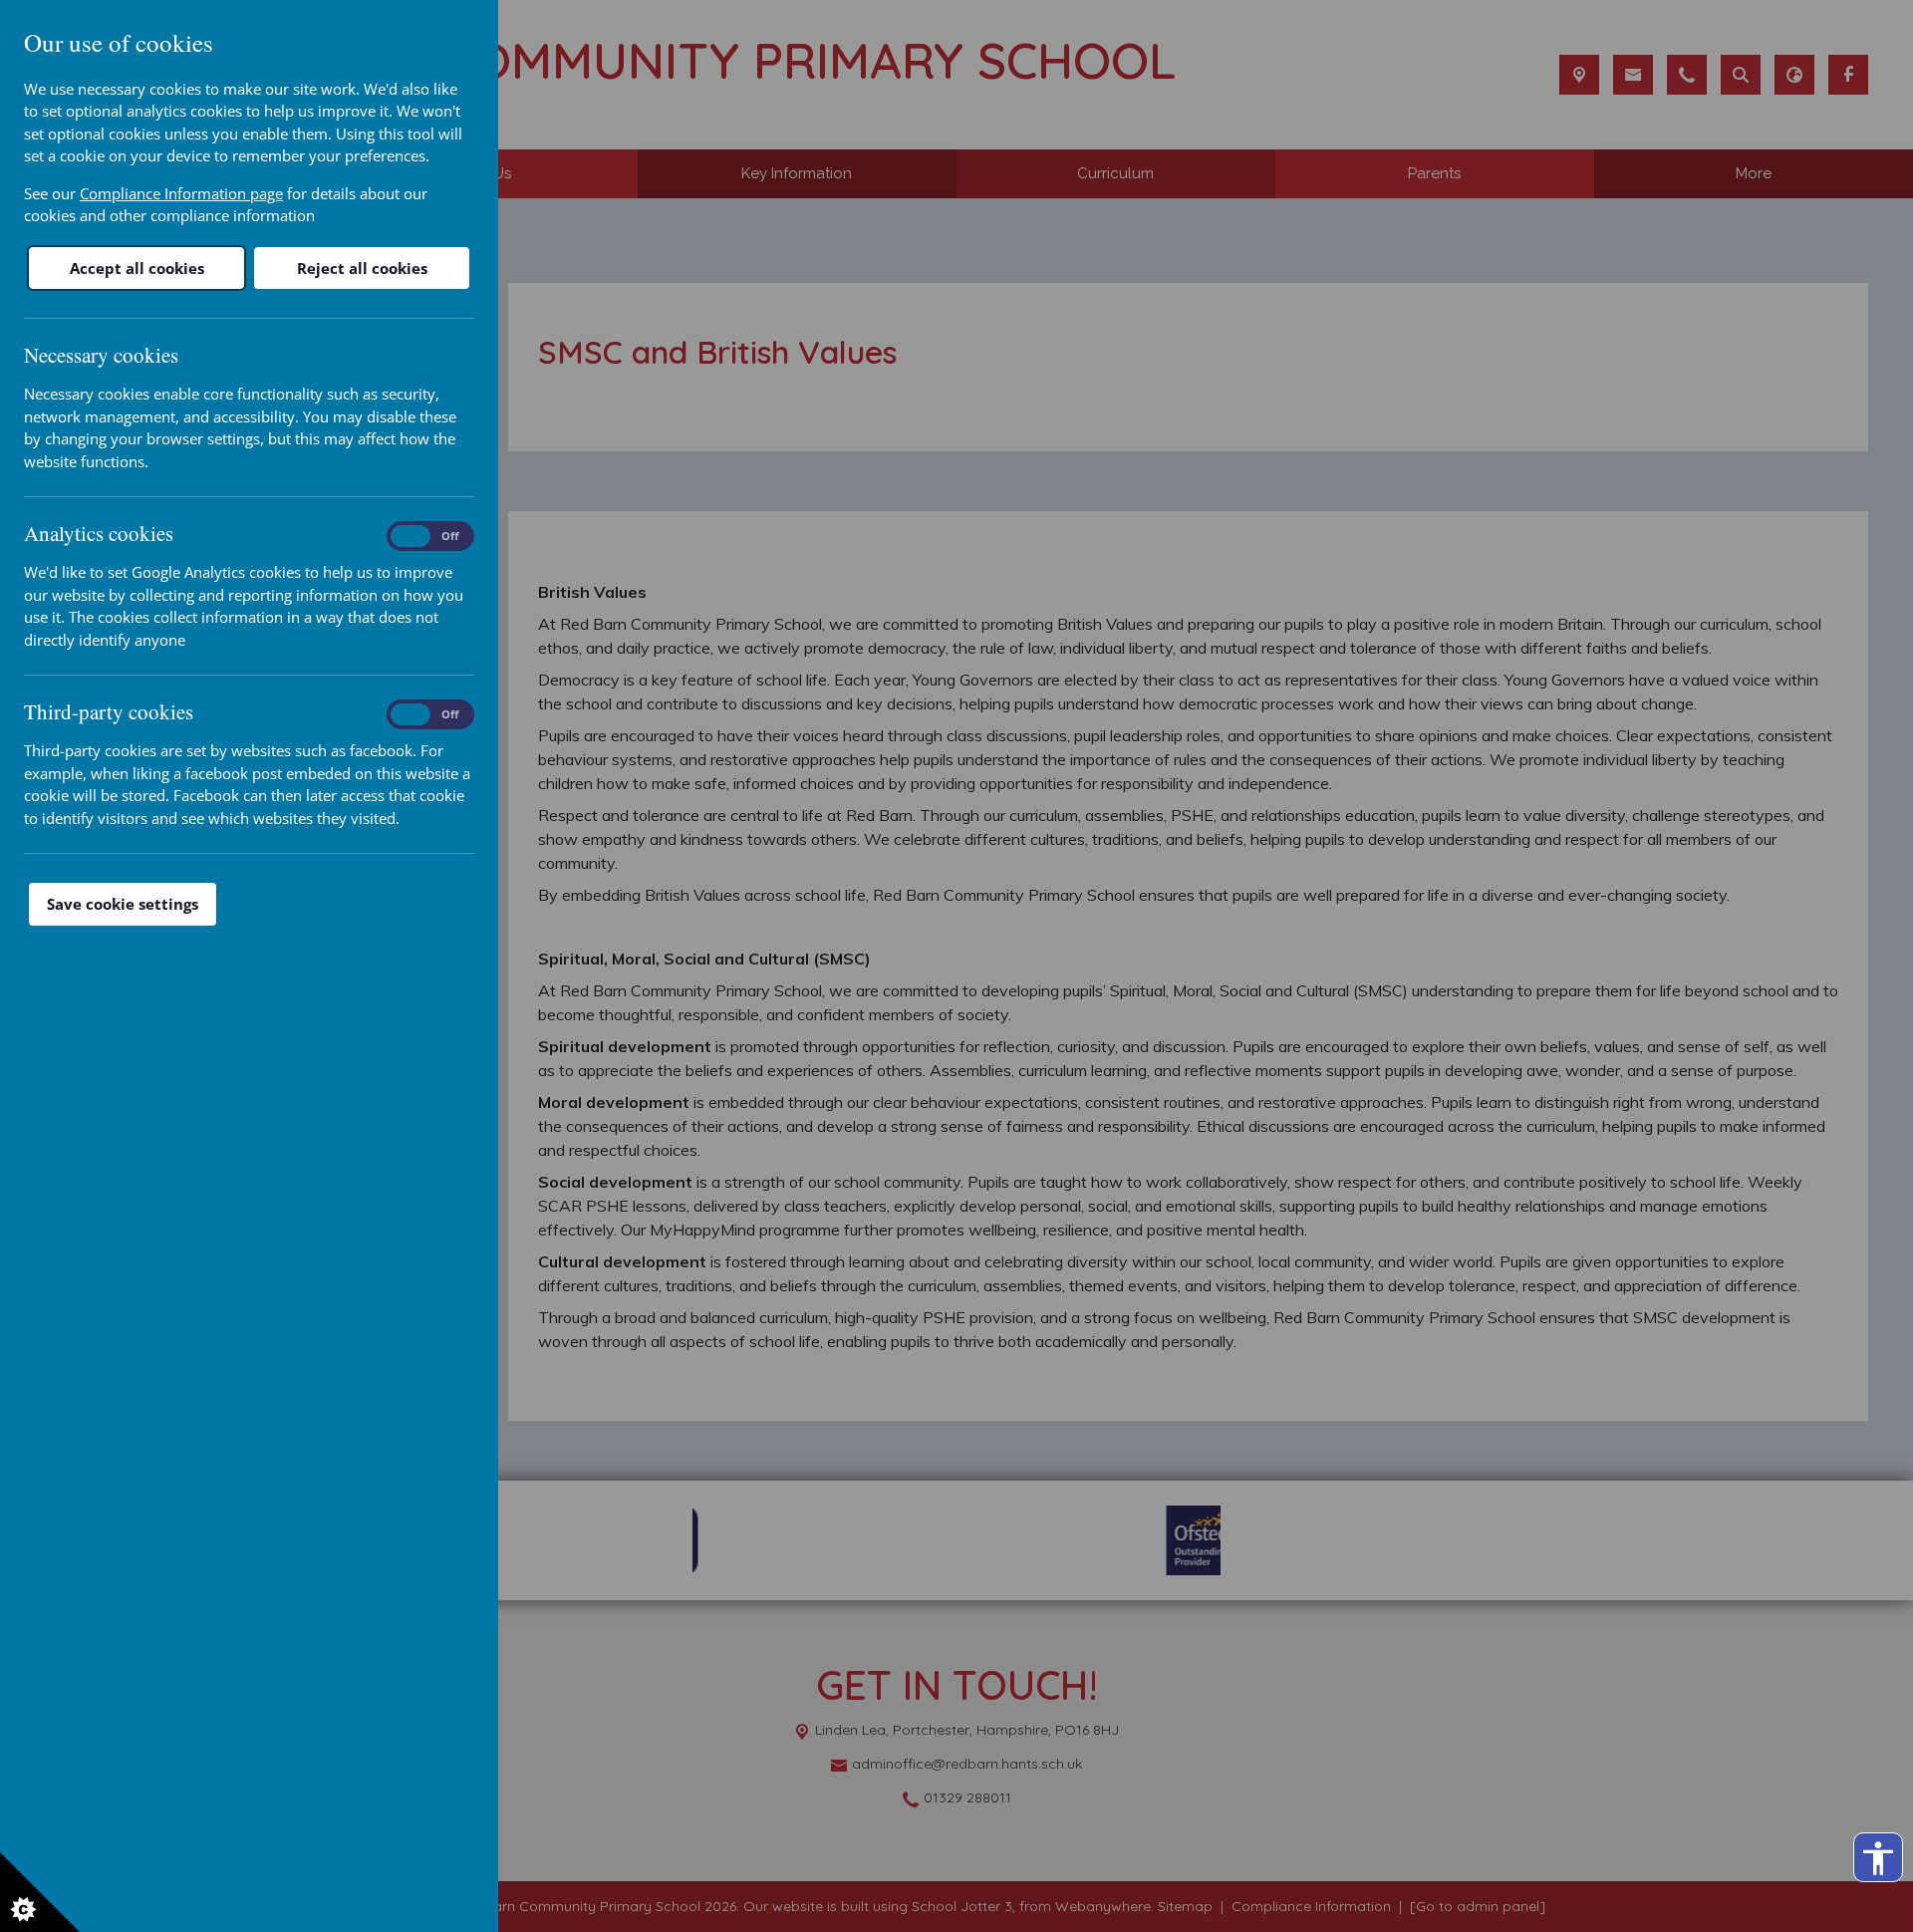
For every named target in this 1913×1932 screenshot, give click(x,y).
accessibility (1878, 1858)
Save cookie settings (123, 904)
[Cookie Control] (40, 1892)
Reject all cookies (362, 268)
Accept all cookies (137, 268)
